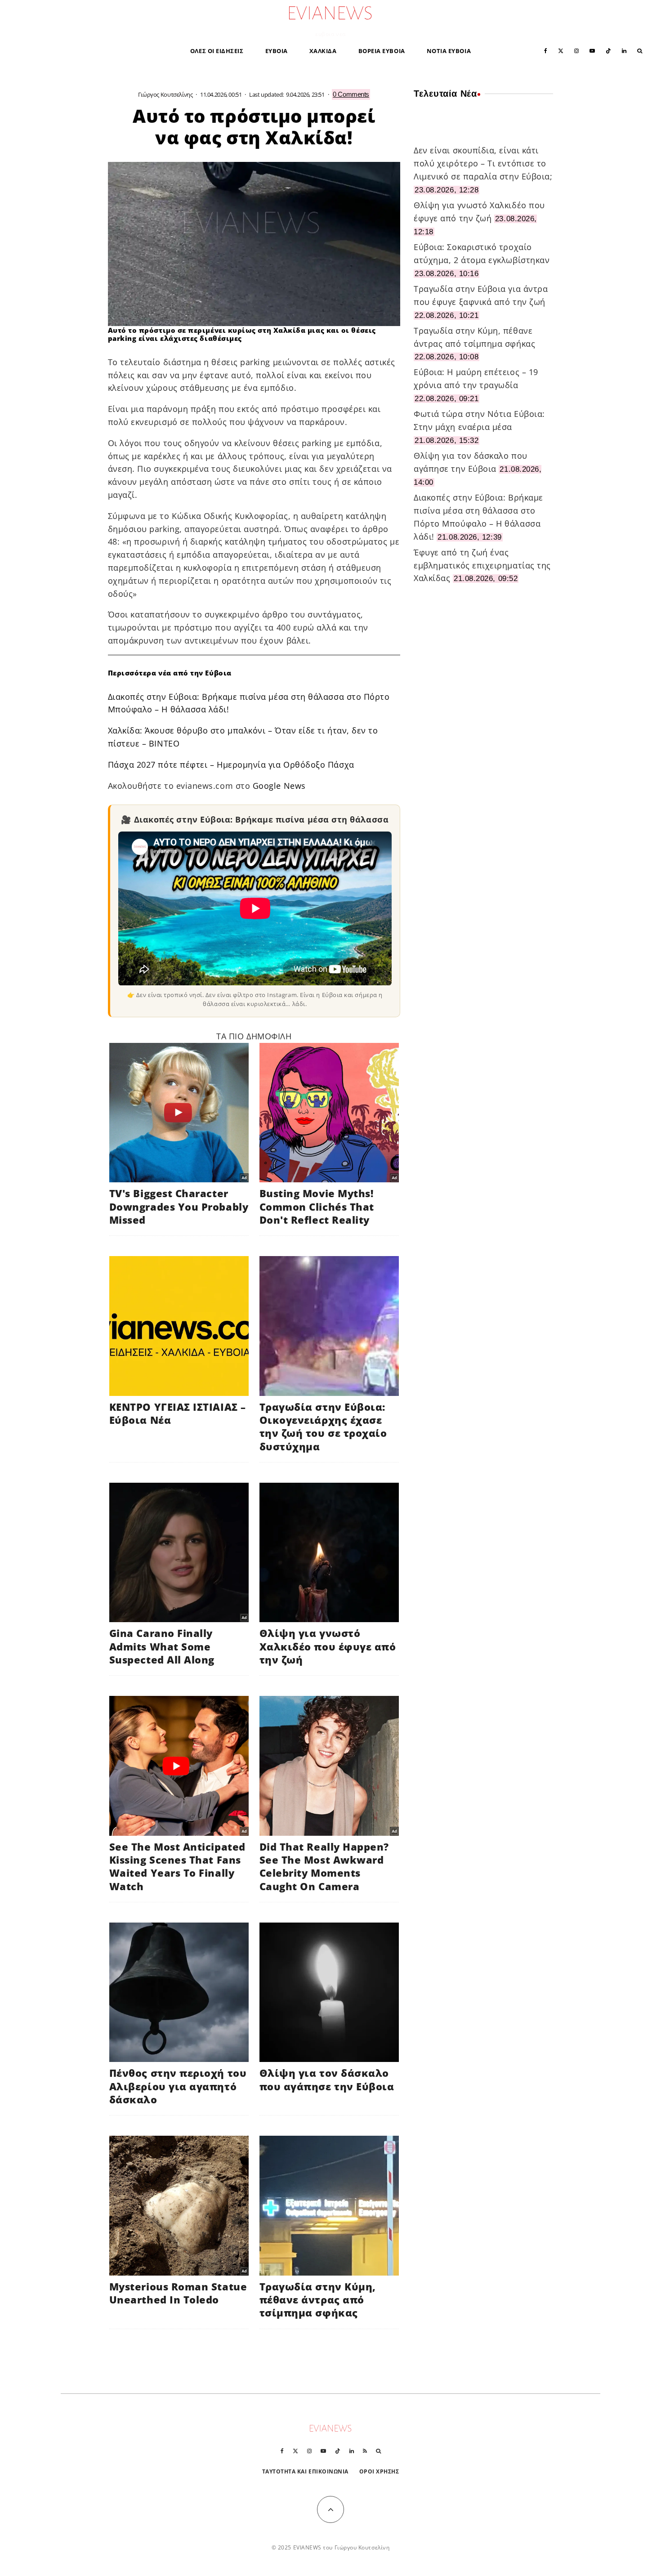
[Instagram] (576, 50)
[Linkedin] (624, 50)
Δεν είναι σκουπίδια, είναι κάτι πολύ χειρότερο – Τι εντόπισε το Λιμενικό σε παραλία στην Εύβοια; (483, 163)
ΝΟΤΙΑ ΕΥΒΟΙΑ (449, 51)
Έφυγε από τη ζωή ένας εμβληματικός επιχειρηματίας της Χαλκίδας (482, 565)
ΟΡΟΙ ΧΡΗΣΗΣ (379, 2471)
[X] (561, 50)
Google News (279, 786)
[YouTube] (592, 50)
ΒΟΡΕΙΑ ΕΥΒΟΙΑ (382, 51)
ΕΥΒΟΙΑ (277, 51)
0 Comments (351, 94)
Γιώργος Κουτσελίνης (165, 94)
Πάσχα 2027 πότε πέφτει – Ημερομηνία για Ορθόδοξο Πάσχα (231, 765)
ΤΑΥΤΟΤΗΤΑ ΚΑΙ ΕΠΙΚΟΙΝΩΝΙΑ (306, 2471)
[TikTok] (608, 50)
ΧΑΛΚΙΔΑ (323, 51)
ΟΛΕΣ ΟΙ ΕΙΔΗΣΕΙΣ (217, 51)
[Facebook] (546, 50)
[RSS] (365, 2451)
